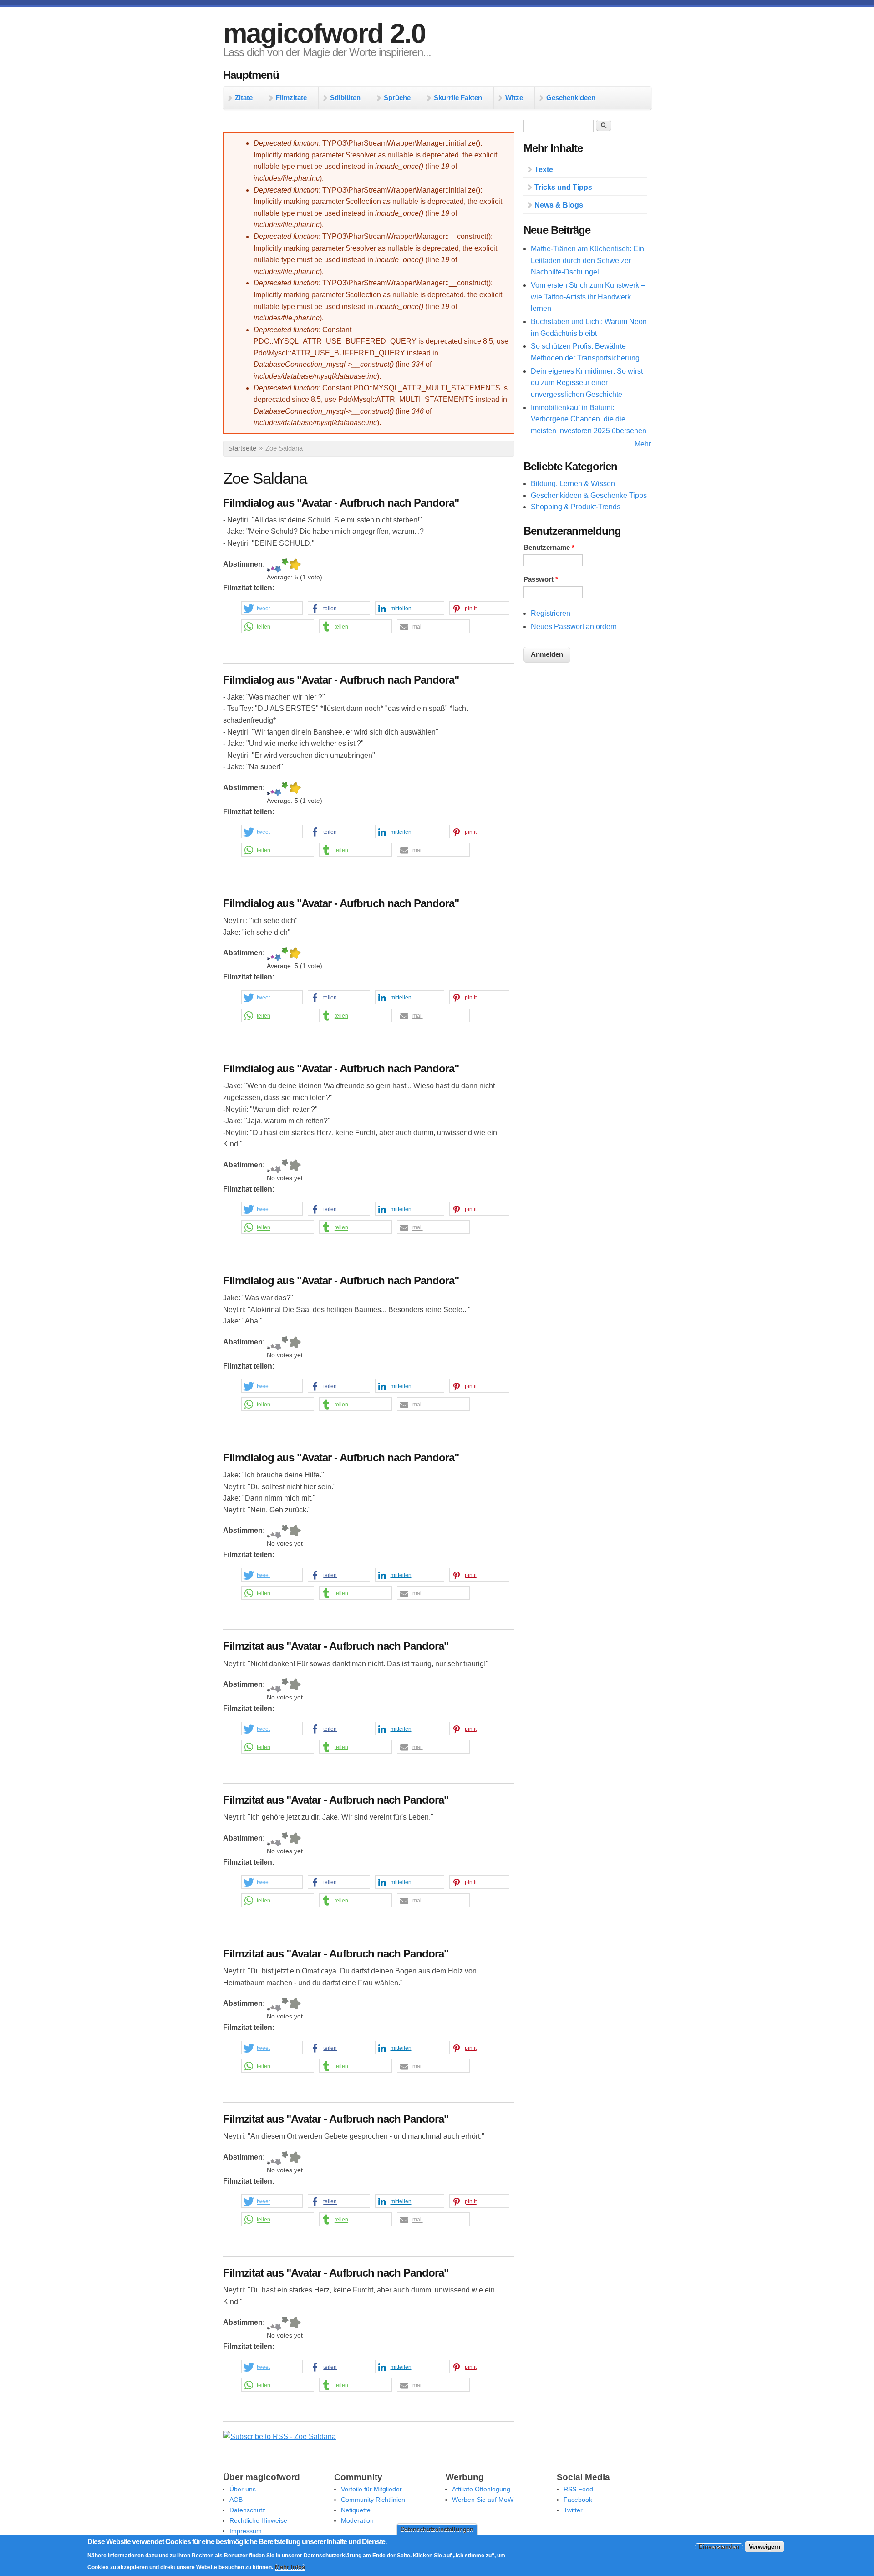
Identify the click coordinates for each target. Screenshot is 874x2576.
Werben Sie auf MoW (483, 2500)
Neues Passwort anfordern (574, 626)
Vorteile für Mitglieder (371, 2489)
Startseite (242, 448)
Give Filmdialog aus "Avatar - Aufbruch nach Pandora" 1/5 (269, 565)
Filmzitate (291, 98)
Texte (544, 170)
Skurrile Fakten (458, 98)
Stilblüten (345, 98)
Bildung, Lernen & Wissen (573, 484)
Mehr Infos (290, 2567)
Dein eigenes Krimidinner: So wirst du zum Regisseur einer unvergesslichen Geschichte (587, 383)
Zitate (244, 98)
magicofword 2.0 (324, 33)
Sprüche (397, 98)
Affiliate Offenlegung (481, 2489)
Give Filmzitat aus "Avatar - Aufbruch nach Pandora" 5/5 (295, 1686)
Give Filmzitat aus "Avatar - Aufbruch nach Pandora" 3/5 (278, 1686)
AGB (236, 2500)
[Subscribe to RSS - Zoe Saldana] (279, 2437)
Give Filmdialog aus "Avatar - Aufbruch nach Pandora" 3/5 (278, 565)
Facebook (578, 2500)
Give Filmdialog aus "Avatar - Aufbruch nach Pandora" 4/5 (285, 565)
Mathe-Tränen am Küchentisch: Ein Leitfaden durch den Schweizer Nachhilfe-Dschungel (587, 260)
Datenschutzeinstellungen (437, 2529)
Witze (514, 98)
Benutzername (549, 548)
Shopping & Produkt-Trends (576, 507)
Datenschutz (247, 2510)
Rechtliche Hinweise (258, 2520)
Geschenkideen (571, 98)
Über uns (243, 2489)
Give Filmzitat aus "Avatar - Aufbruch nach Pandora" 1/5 (269, 1686)
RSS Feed (578, 2489)
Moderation (357, 2520)
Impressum (246, 2531)
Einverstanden (719, 2546)
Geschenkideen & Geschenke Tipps (589, 495)
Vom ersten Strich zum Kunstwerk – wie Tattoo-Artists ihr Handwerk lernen (588, 297)
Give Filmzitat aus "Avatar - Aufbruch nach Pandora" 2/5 (272, 1686)
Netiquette (356, 2510)
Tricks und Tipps (563, 187)
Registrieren (551, 613)
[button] (272, 609)
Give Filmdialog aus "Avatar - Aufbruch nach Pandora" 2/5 (272, 565)
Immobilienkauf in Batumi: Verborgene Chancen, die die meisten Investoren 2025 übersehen (589, 419)
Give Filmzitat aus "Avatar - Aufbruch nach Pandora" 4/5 (285, 1686)
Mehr (643, 444)
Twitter (573, 2510)
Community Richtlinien (373, 2500)
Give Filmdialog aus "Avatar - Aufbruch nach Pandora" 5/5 (295, 565)
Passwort (541, 579)
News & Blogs (559, 205)
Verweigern (765, 2546)
